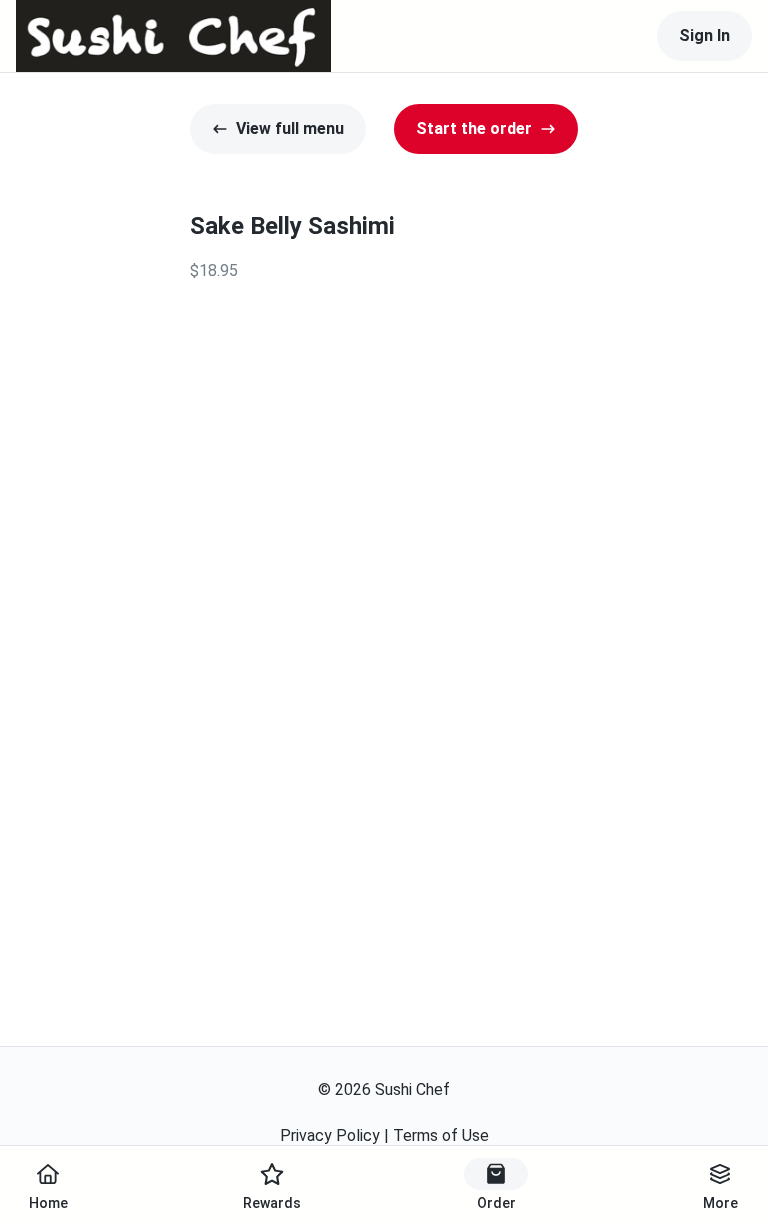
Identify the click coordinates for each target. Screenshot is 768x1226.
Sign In (704, 35)
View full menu (290, 128)
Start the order (474, 128)
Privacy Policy (330, 1135)
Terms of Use (441, 1135)
